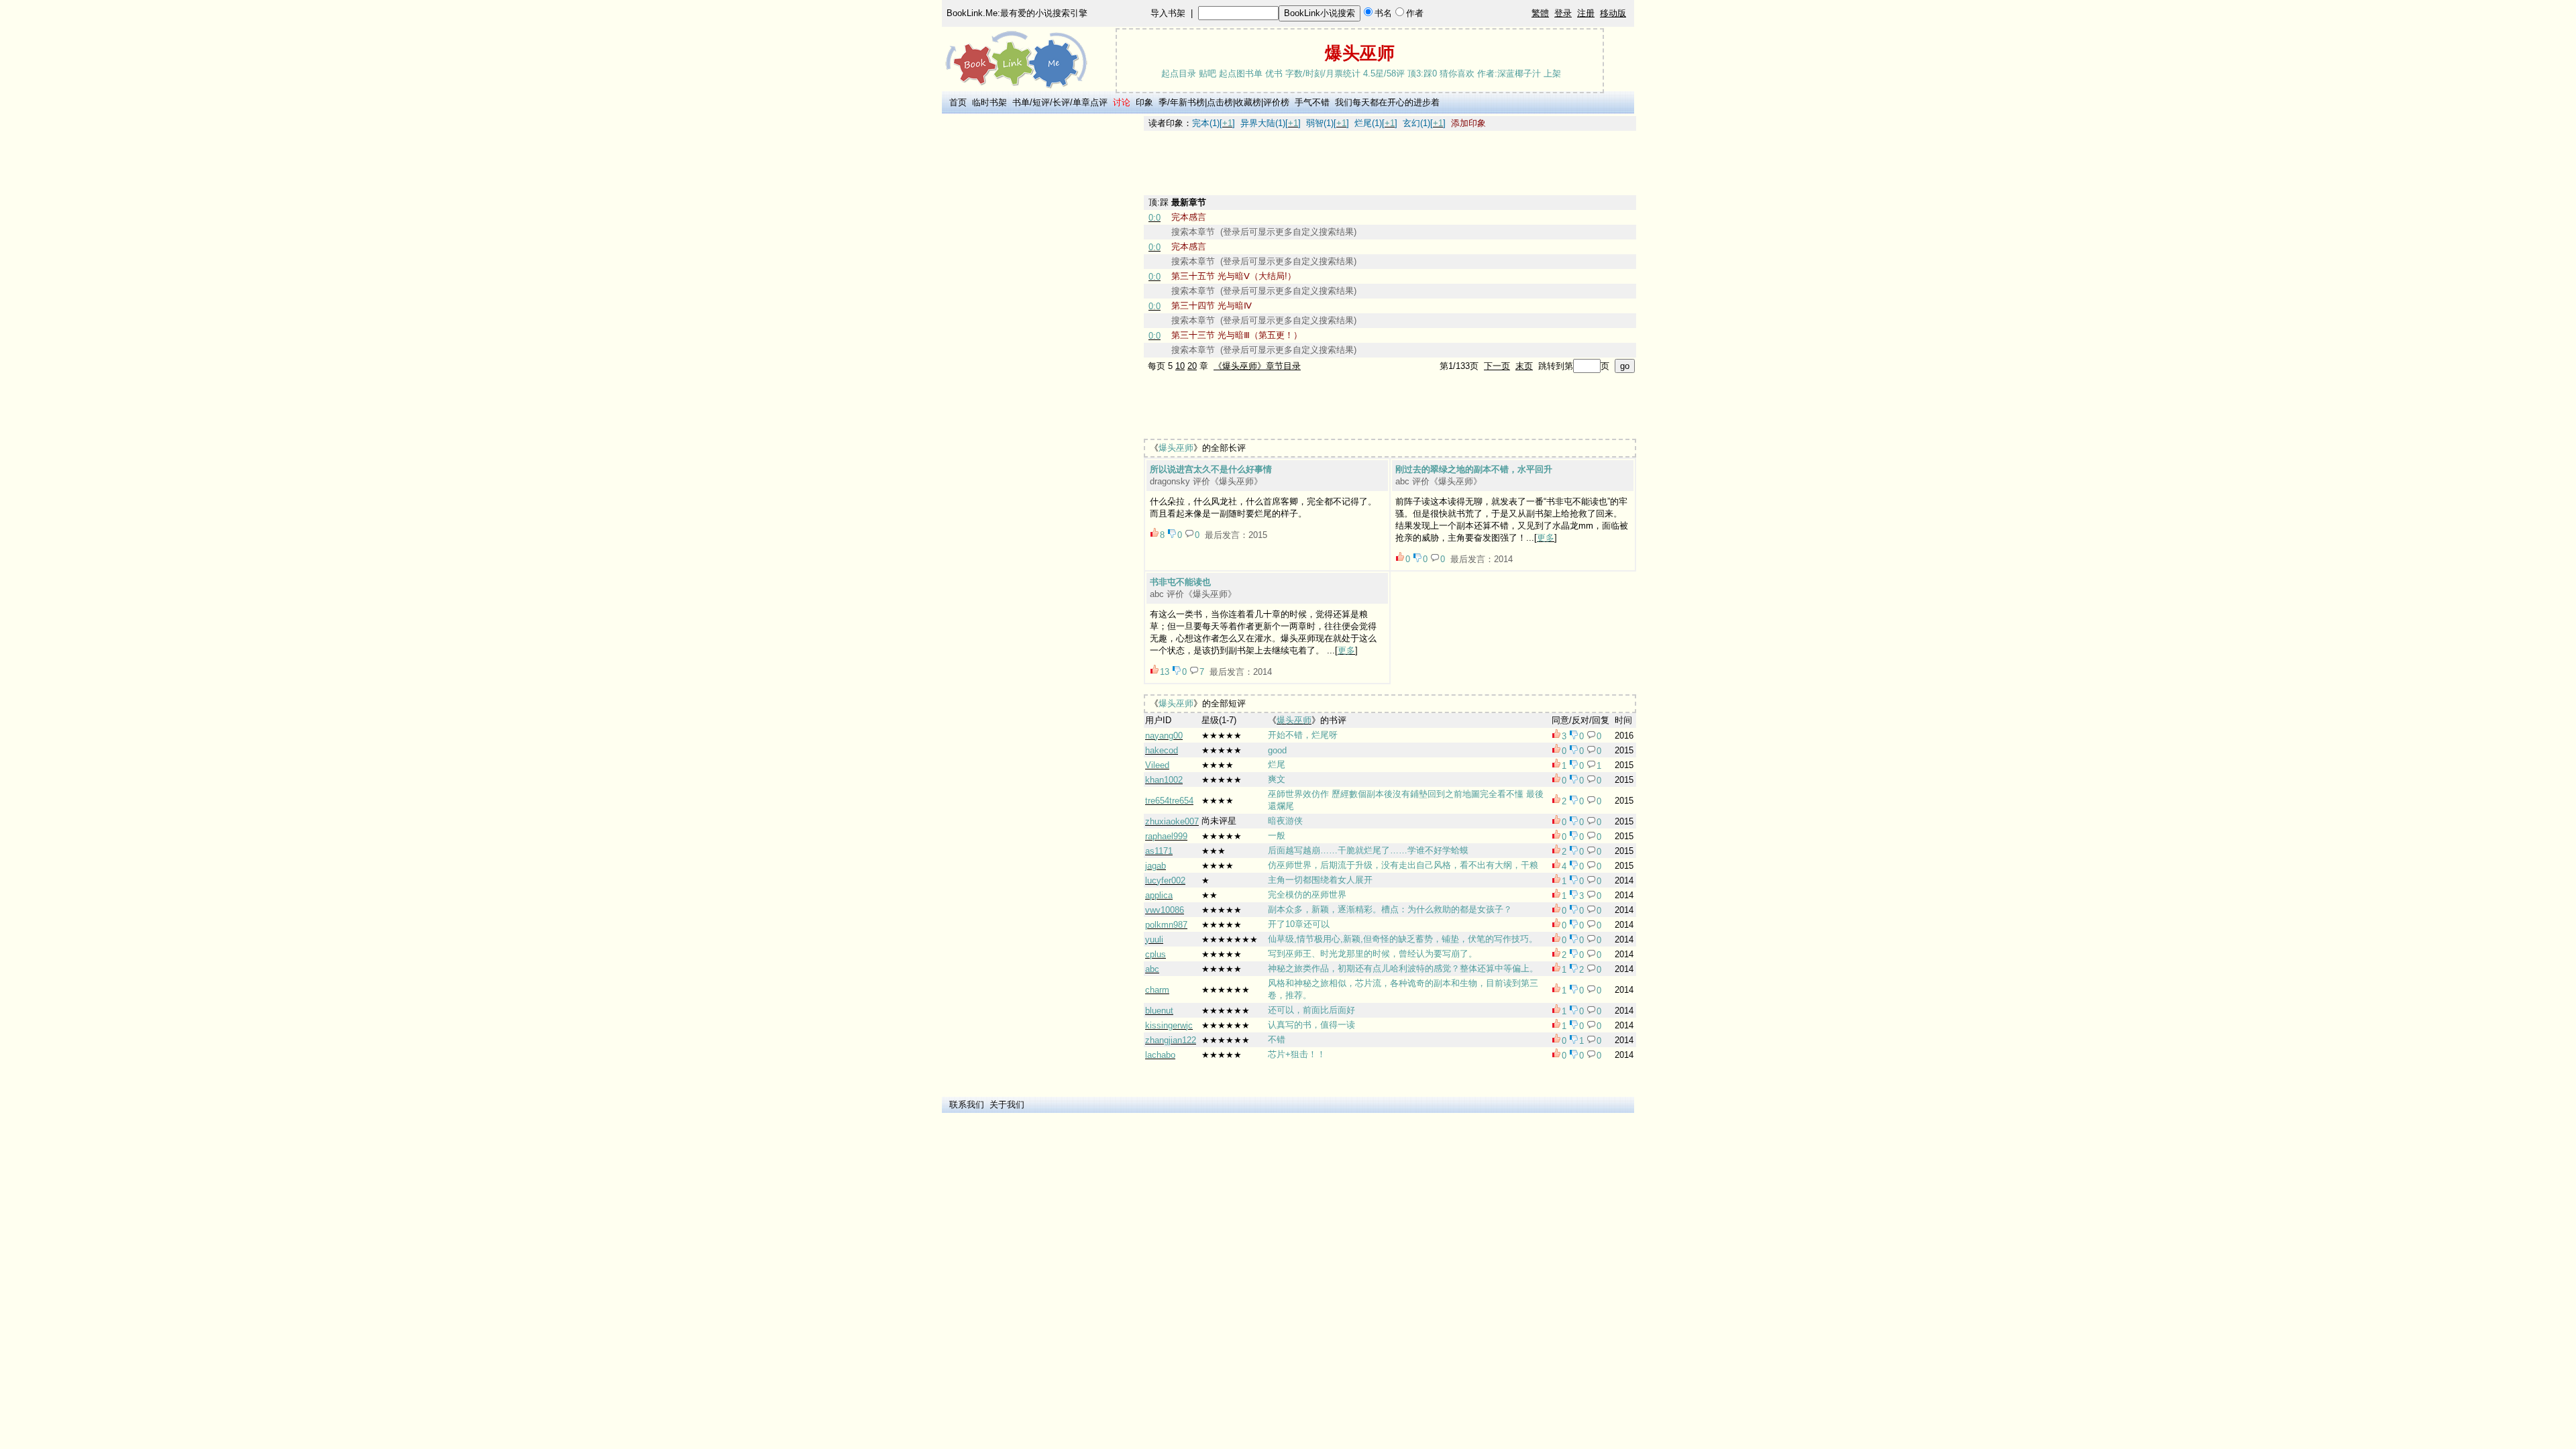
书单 (1021, 102)
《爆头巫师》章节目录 (1257, 366)
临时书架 (989, 102)
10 (1180, 366)
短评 (1041, 102)
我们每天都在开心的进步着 (1387, 102)
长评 (1061, 102)
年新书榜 (1187, 102)
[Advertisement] (1040, 317)
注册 (1586, 13)
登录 (1563, 13)
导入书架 (1168, 13)
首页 (958, 102)
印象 (1144, 102)
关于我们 (1007, 1105)
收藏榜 (1248, 102)
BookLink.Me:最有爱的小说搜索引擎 (1017, 13)
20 (1192, 366)
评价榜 (1276, 102)
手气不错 (1312, 102)
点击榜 (1220, 102)
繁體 (1540, 13)
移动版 (1613, 13)
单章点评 (1090, 102)
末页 (1524, 366)
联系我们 (967, 1105)
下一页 (1497, 366)
